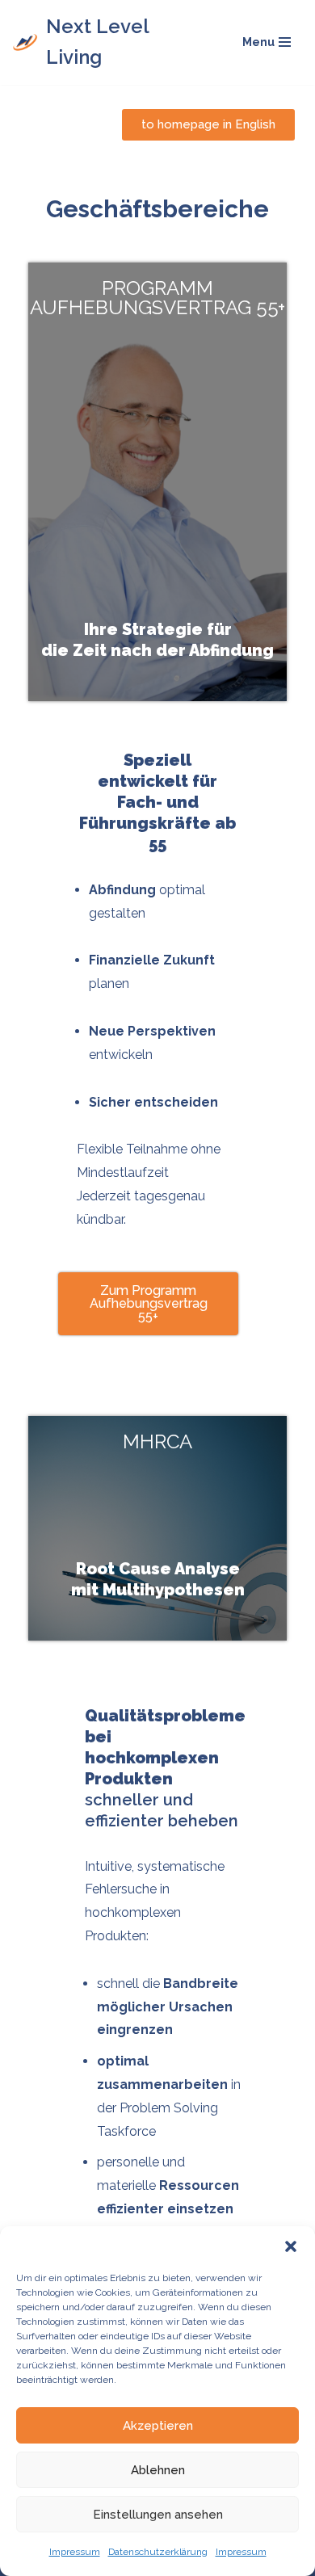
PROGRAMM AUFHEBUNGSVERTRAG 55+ (157, 298)
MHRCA (157, 1441)
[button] (291, 2246)
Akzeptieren (158, 2426)
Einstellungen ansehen (158, 2515)
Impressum (75, 2552)
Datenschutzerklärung (158, 2552)
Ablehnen (158, 2470)
